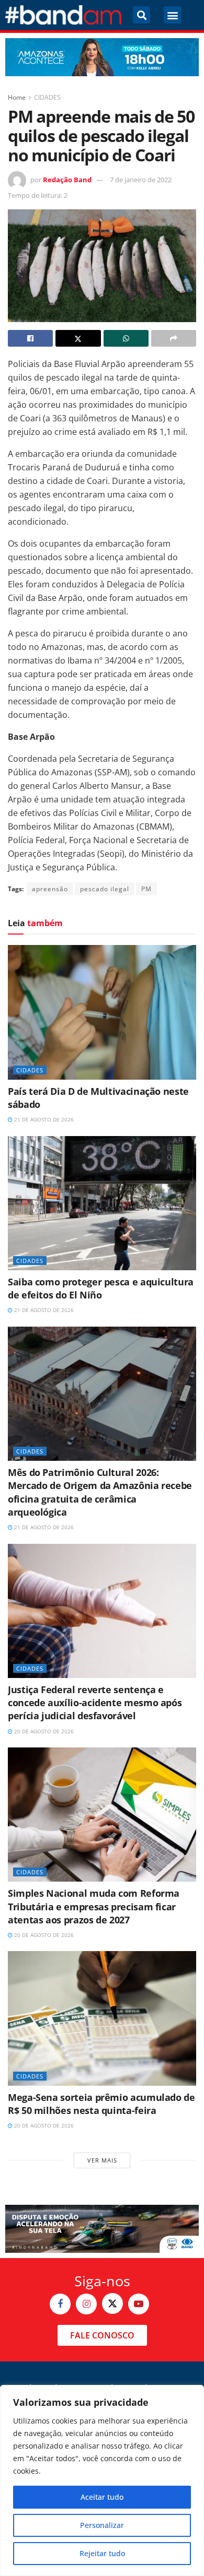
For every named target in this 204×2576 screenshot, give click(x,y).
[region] (102, 2480)
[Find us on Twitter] (112, 2303)
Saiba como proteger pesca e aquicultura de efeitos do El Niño (101, 1288)
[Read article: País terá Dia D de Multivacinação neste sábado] (102, 1012)
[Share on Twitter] (78, 338)
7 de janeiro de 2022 (141, 180)
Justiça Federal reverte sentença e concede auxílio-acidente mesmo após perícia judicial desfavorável (95, 1703)
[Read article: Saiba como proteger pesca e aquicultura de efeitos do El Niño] (102, 1203)
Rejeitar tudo (102, 2553)
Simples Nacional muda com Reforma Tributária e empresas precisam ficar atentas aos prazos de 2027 (94, 1906)
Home (17, 97)
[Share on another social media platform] (174, 338)
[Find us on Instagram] (86, 2304)
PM (146, 889)
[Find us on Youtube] (139, 2304)
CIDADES (47, 97)
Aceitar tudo (102, 2497)
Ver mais (102, 2160)
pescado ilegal (105, 889)
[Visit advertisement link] (102, 57)
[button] (141, 15)
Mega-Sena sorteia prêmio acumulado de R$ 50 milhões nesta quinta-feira (101, 2104)
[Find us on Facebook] (60, 2304)
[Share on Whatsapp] (126, 338)
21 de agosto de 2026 (43, 1119)
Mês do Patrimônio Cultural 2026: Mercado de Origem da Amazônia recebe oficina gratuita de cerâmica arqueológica (100, 1492)
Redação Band (67, 180)
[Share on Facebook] (30, 338)
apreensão (50, 889)
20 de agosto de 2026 (43, 1731)
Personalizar (102, 2525)
